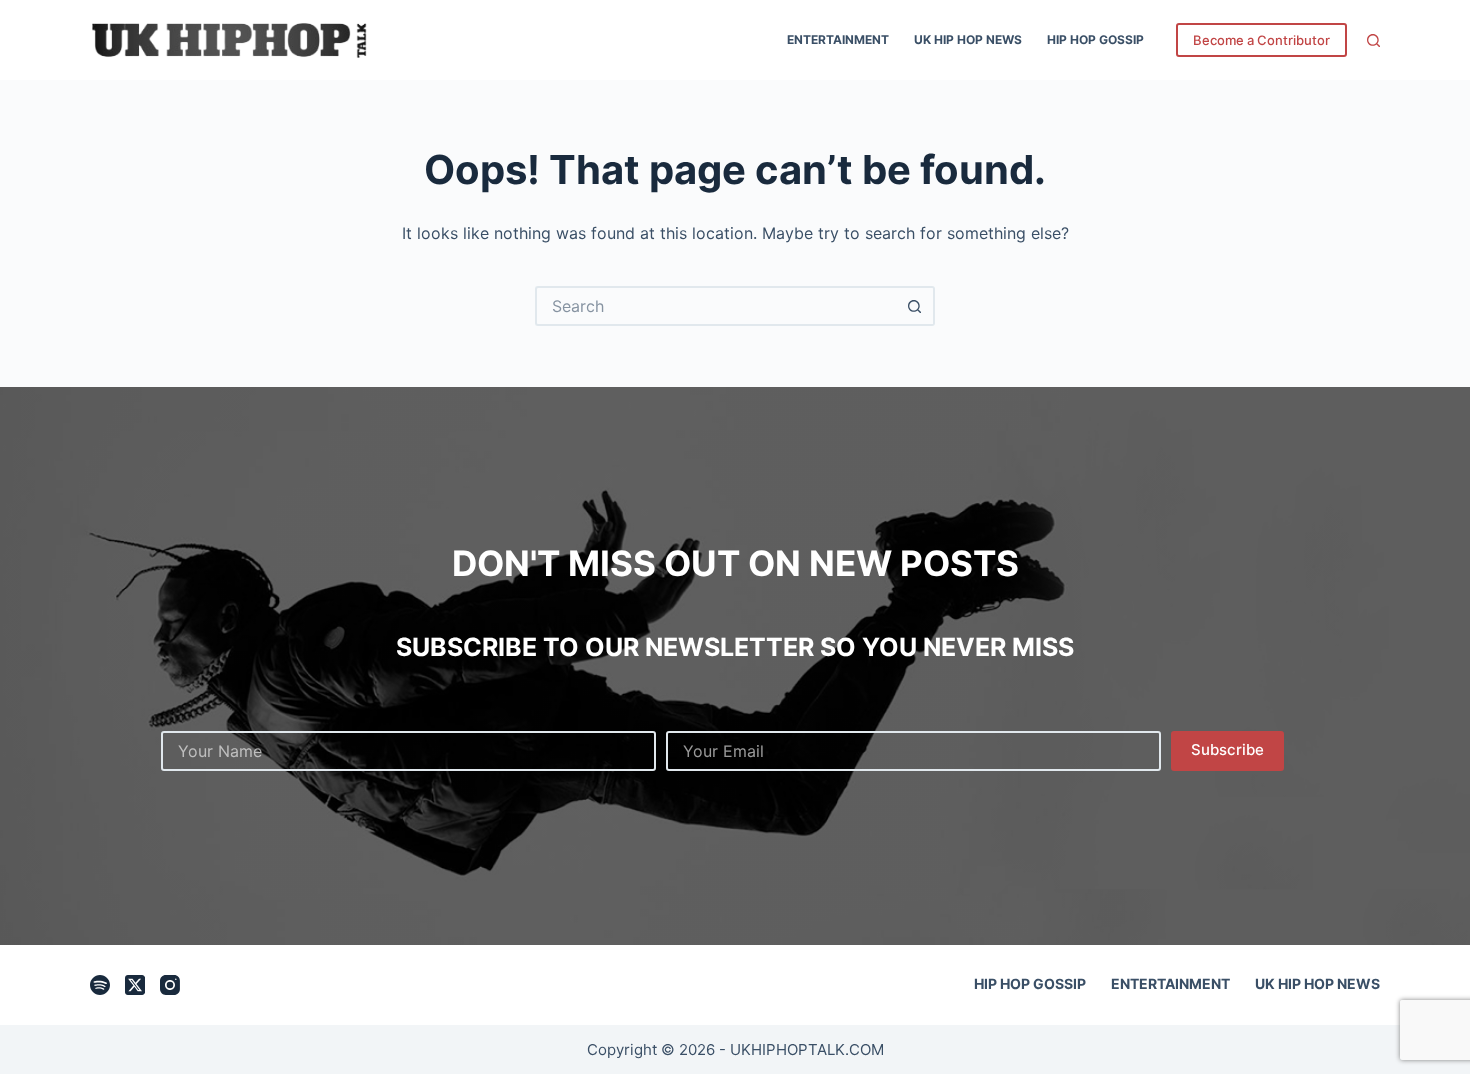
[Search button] (915, 306)
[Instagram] (170, 985)
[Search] (1373, 40)
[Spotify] (100, 985)
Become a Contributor (1261, 40)
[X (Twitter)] (135, 985)
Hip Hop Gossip (1095, 39)
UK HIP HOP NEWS (968, 39)
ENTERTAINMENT (838, 39)
